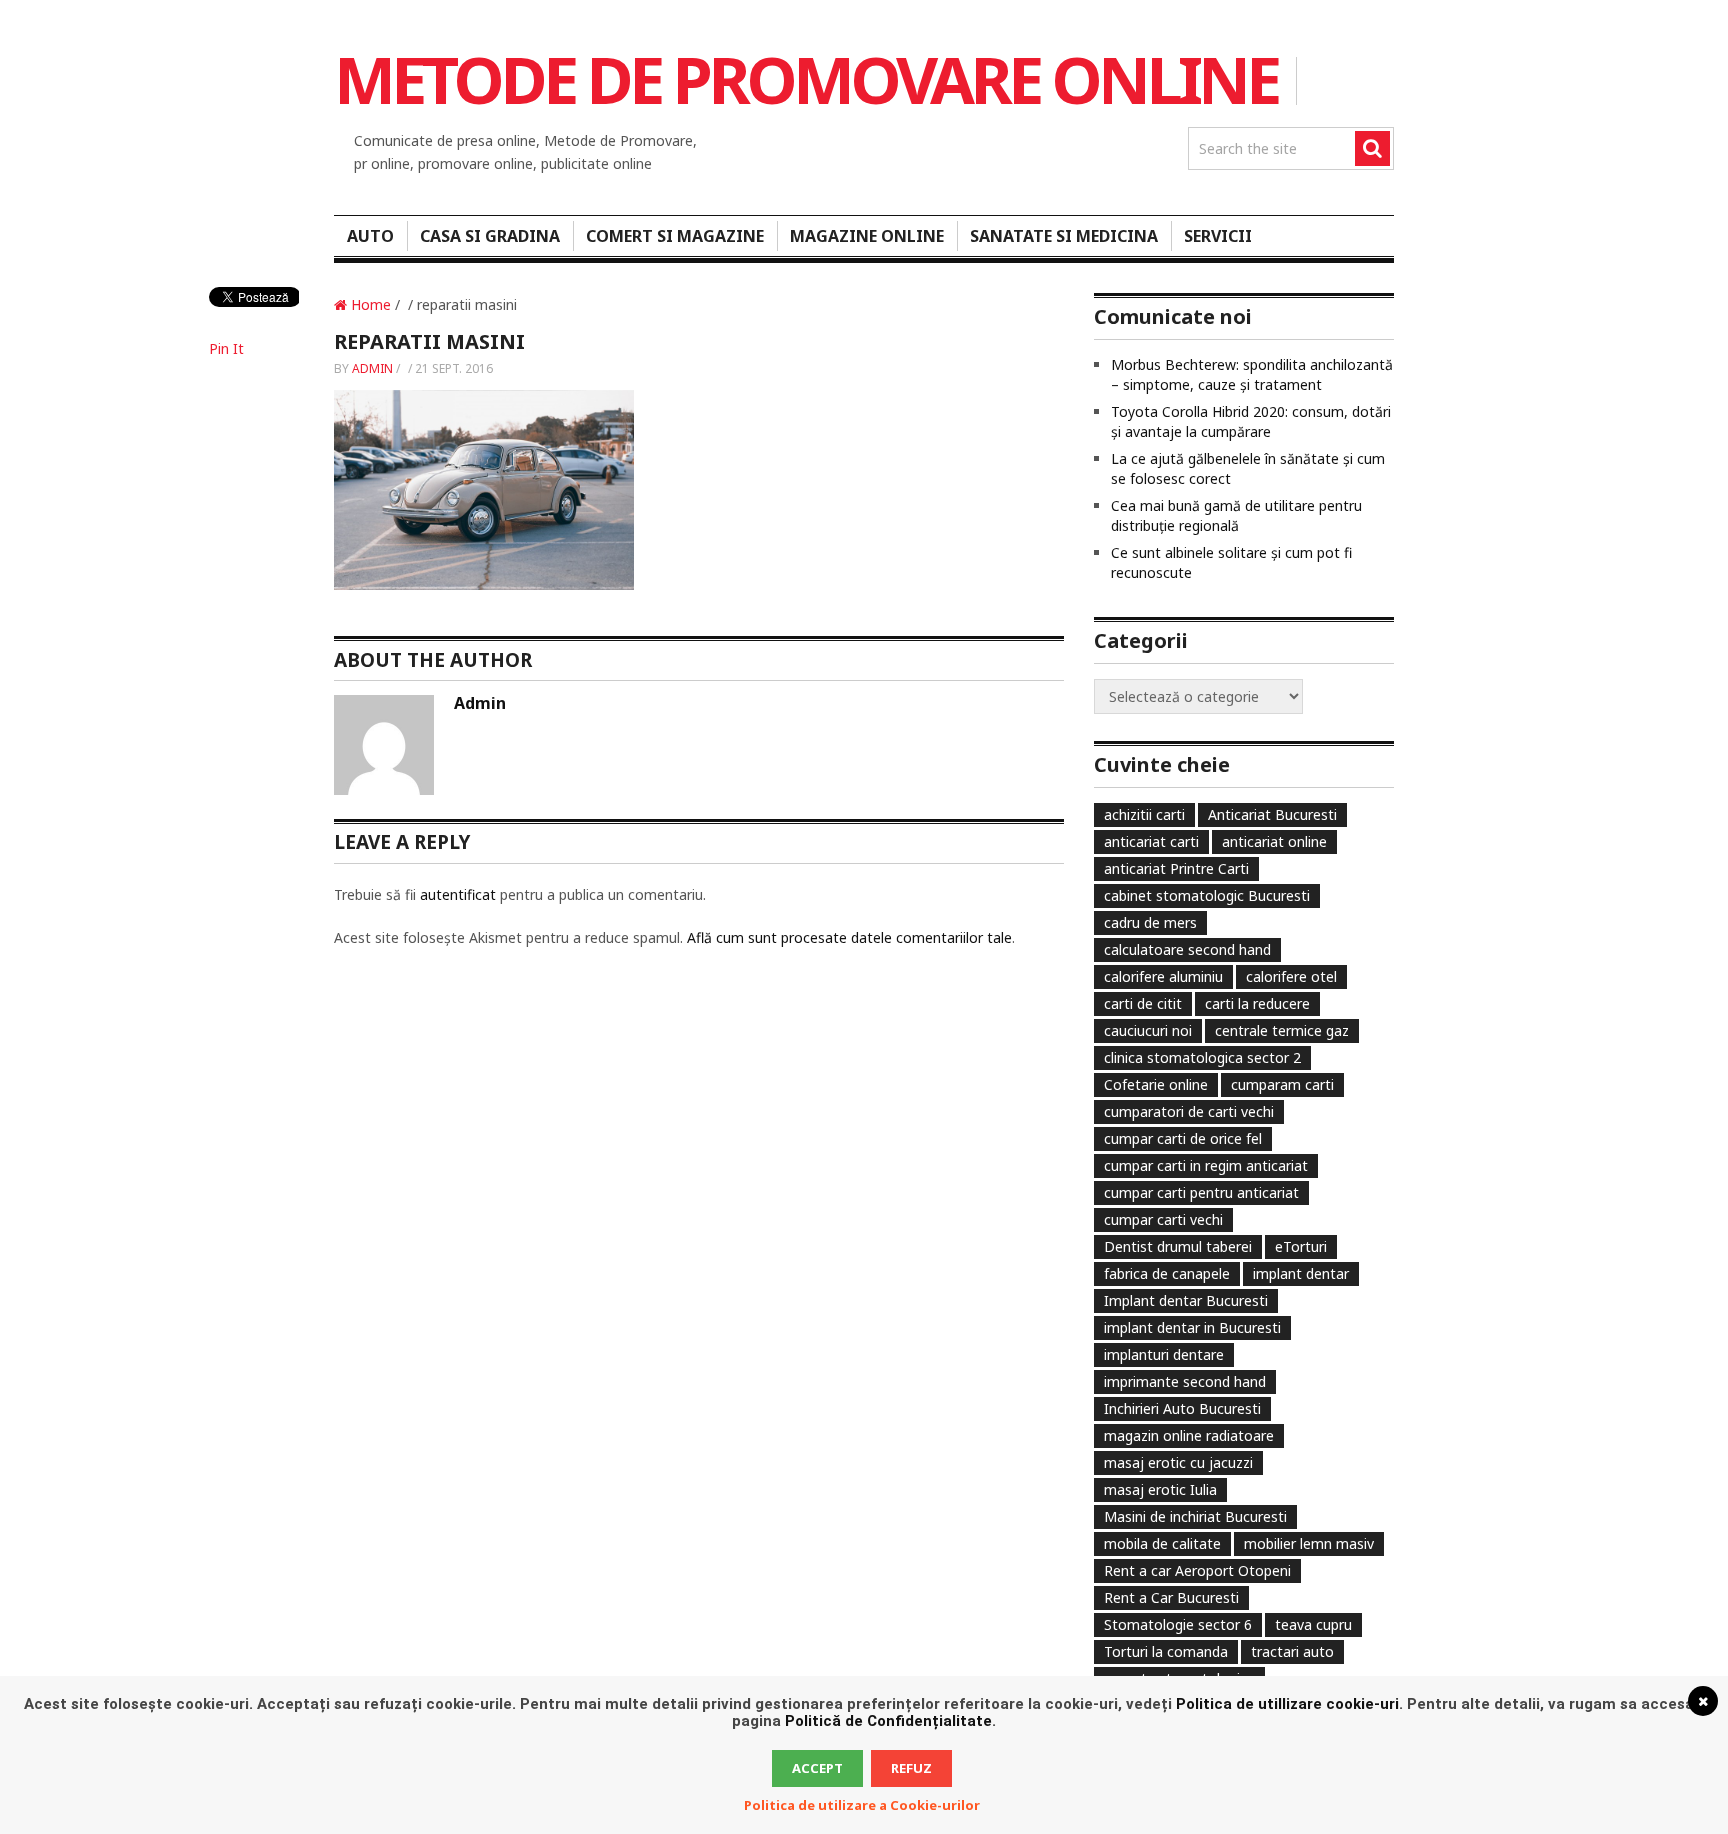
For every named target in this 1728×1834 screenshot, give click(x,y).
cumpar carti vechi (1163, 1219)
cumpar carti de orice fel (1183, 1138)
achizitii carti (1144, 814)
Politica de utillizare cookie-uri (1287, 1704)
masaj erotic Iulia (1160, 1489)
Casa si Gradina (490, 236)
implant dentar (1301, 1273)
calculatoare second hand (1187, 949)
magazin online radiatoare (1189, 1435)
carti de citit (1143, 1003)
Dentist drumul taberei (1178, 1246)
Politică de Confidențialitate (888, 1721)
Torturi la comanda (1166, 1651)
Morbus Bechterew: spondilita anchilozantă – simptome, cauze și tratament (1252, 374)
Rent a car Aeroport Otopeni (1197, 1570)
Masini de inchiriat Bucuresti (1195, 1516)
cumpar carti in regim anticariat (1206, 1165)
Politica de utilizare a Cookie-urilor (862, 1805)
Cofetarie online (1156, 1084)
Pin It (226, 348)
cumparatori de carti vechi (1189, 1111)
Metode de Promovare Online (805, 79)
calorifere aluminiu (1163, 976)
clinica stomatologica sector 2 (1202, 1057)
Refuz (911, 1768)
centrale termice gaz (1282, 1030)
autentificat (458, 894)
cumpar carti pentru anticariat (1201, 1192)
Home (369, 304)
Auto (370, 236)
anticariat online (1274, 841)
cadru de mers (1150, 922)
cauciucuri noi (1148, 1030)
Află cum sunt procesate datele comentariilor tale (849, 937)
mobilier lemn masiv (1309, 1543)
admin (372, 368)
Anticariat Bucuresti (1272, 814)
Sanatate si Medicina (1064, 236)
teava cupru (1313, 1624)
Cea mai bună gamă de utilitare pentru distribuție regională (1236, 515)
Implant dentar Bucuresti (1186, 1300)
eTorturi (1301, 1246)
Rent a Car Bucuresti (1171, 1597)
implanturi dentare (1164, 1354)
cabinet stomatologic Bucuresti (1207, 895)
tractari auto (1292, 1651)
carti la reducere (1257, 1003)
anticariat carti (1151, 841)
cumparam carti (1282, 1084)
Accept (817, 1768)
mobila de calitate (1162, 1543)
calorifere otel (1291, 976)
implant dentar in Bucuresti (1192, 1327)
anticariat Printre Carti (1176, 868)
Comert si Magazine (675, 236)
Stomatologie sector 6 (1178, 1624)
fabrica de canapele (1167, 1273)
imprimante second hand (1185, 1381)
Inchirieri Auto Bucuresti (1182, 1408)
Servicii (1218, 236)
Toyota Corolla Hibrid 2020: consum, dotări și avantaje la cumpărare (1251, 421)
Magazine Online (867, 236)
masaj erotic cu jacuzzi (1178, 1462)
